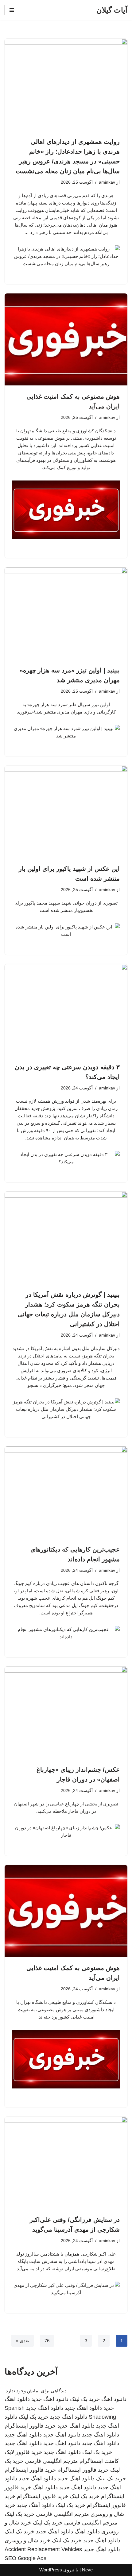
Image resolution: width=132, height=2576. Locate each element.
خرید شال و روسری (27, 2540)
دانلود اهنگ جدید (50, 2399)
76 (47, 2341)
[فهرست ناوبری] (12, 10)
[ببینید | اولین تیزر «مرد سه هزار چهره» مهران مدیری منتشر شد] (66, 613)
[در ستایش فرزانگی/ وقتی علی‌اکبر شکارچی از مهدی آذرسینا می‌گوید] (66, 2163)
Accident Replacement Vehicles (43, 2549)
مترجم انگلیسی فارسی (51, 2461)
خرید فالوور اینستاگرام (30, 2426)
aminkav (107, 182)
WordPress (51, 2570)
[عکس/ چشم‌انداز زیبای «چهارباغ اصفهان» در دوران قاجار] (66, 1713)
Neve (87, 2570)
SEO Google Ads (25, 2558)
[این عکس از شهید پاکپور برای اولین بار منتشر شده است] (66, 812)
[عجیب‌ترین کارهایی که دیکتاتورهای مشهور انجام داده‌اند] (66, 1492)
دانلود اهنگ (114, 2399)
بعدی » (23, 2341)
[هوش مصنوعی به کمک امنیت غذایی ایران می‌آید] (66, 339)
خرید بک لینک (85, 2399)
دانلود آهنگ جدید (35, 2505)
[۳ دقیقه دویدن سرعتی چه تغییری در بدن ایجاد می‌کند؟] (66, 1010)
